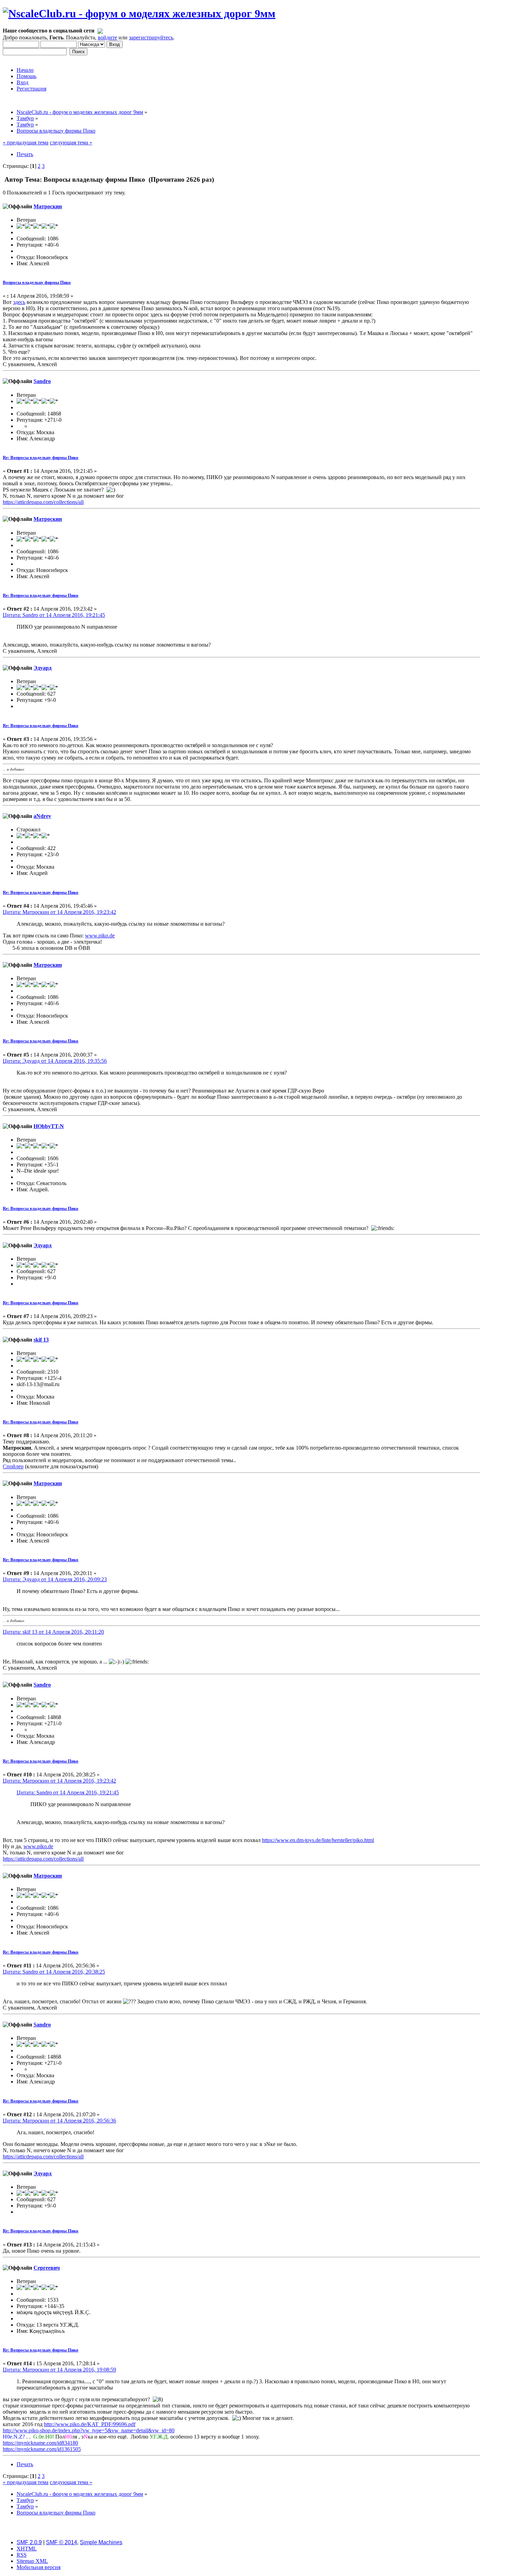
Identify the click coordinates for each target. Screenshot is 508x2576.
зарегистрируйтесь (151, 37)
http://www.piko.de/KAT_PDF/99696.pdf (90, 2424)
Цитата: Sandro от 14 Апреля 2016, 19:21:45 (54, 615)
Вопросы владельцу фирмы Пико (37, 282)
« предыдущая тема (26, 142)
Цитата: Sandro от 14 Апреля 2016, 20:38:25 (54, 1972)
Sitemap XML (32, 2561)
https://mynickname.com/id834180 (40, 2443)
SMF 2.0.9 (29, 2542)
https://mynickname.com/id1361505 (42, 2449)
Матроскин (48, 206)
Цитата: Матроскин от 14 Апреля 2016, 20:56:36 (59, 2121)
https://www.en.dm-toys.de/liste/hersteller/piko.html (318, 1840)
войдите (107, 37)
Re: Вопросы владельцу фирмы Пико (41, 457)
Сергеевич (47, 2268)
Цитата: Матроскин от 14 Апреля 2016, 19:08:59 (59, 2370)
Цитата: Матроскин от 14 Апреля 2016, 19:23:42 (59, 912)
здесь (19, 302)
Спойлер (13, 1466)
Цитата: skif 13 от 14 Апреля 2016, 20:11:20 (53, 1632)
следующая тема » (71, 142)
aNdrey (42, 816)
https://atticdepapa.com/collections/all (43, 502)
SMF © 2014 (62, 2542)
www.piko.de (100, 936)
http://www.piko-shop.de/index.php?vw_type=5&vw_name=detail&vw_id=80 (89, 2430)
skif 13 (41, 1340)
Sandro (42, 381)
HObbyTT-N (49, 1126)
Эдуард (43, 668)
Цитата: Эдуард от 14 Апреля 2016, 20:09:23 (55, 1579)
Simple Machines (101, 2542)
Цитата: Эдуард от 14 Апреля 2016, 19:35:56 (55, 1061)
